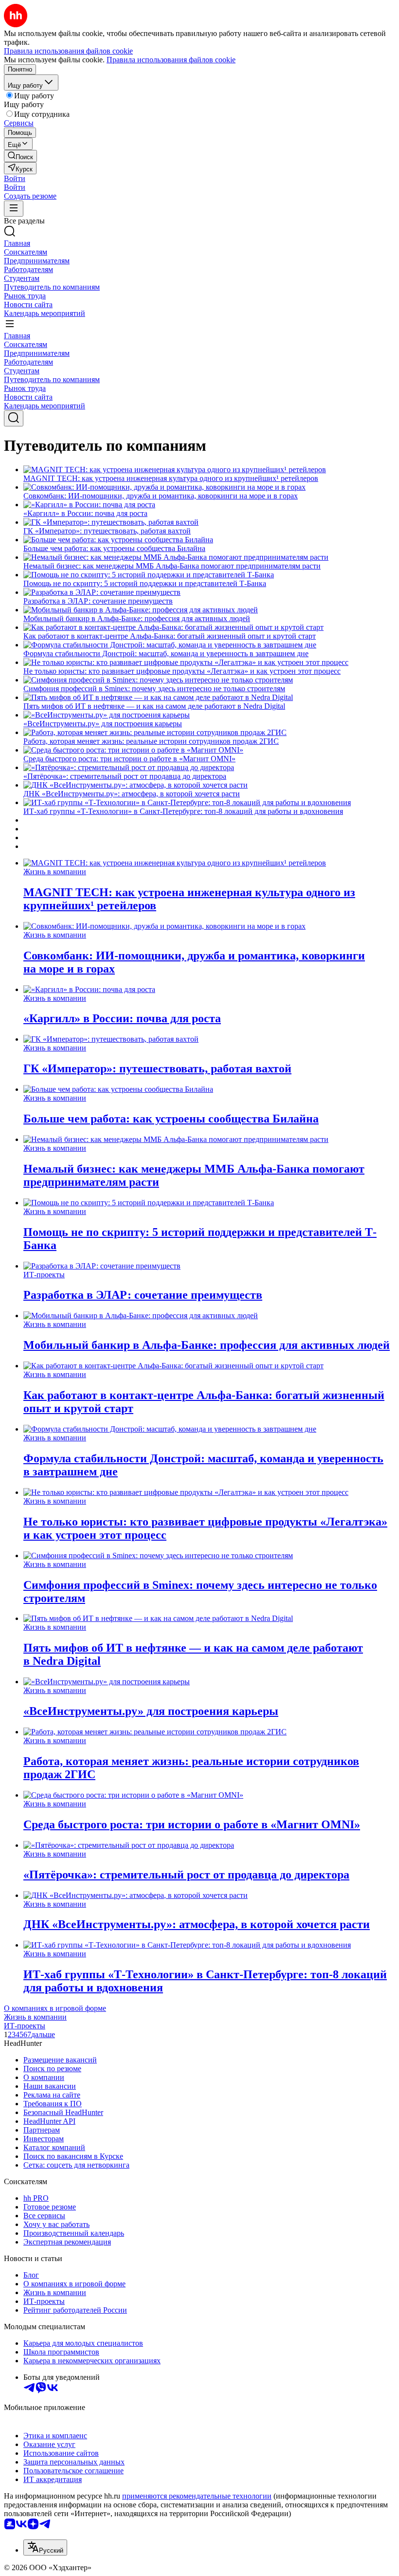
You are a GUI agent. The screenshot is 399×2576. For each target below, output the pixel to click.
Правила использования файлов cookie (171, 60)
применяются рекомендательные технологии (197, 2496)
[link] (20, 156)
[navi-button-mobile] (14, 209)
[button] (15, 178)
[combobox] (45, 2548)
